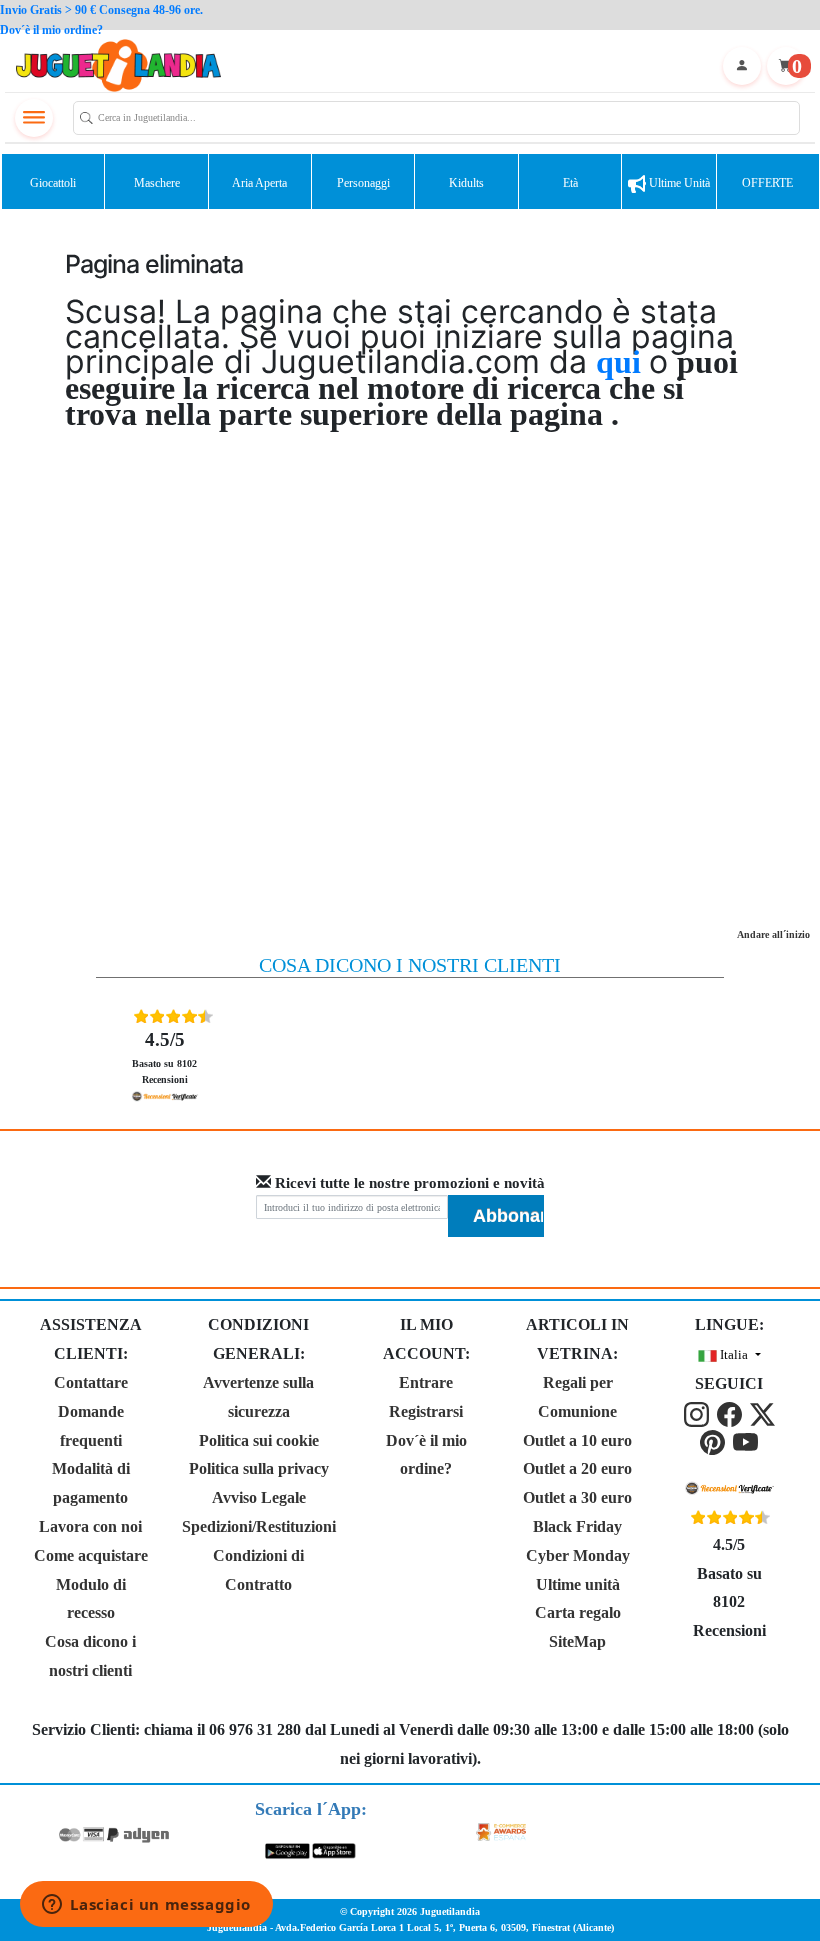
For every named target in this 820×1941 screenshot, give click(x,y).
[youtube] (745, 1440)
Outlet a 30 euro (577, 1497)
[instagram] (698, 1412)
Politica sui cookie (259, 1440)
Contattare (91, 1382)
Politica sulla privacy (259, 1468)
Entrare (426, 1382)
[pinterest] (714, 1440)
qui (622, 362)
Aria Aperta (259, 183)
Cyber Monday (578, 1555)
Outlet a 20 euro (577, 1468)
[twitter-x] (762, 1412)
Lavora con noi (90, 1526)
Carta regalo (578, 1612)
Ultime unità (678, 183)
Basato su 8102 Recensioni (164, 1056)
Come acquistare (91, 1555)
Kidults (466, 183)
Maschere (157, 183)
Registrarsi (426, 1411)
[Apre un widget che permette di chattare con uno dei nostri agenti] (146, 1906)
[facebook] (731, 1412)
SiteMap (577, 1641)
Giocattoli (53, 183)
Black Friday (577, 1526)
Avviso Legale (259, 1497)
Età (570, 183)
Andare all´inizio (773, 934)
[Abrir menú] (34, 118)
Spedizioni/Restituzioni (259, 1526)
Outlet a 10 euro (577, 1440)
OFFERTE (767, 183)
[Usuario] (742, 66)
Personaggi (363, 183)
